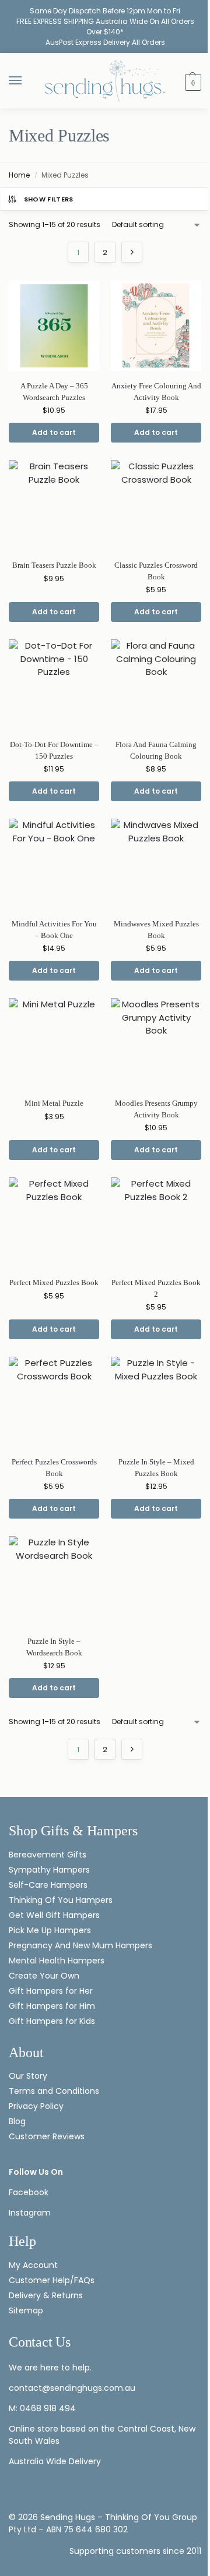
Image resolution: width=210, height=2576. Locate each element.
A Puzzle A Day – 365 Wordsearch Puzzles (54, 392)
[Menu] (26, 81)
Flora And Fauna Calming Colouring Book (156, 750)
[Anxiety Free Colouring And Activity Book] (156, 326)
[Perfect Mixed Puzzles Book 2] (156, 1222)
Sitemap (26, 2310)
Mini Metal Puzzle (54, 1103)
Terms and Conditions (54, 2091)
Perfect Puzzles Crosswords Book (54, 1468)
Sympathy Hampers (49, 1870)
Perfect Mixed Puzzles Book (54, 1282)
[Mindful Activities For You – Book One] (54, 864)
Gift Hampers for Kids (52, 2021)
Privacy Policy (36, 2106)
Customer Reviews (47, 2136)
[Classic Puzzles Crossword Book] (156, 505)
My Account (33, 2265)
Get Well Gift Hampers (54, 1915)
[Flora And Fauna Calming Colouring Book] (156, 684)
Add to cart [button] (54, 432)
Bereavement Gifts (48, 1855)
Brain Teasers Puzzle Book (54, 565)
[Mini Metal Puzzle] (54, 1043)
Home (19, 175)
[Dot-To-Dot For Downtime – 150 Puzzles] (54, 684)
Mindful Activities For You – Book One (54, 930)
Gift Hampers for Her (51, 1991)
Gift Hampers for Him (52, 2006)
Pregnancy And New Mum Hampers (80, 1945)
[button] (192, 82)
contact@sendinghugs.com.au (72, 2388)
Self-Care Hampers (48, 1885)
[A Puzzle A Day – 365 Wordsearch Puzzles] (54, 326)
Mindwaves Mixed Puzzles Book (156, 930)
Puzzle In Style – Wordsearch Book (54, 1647)
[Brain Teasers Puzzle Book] (54, 505)
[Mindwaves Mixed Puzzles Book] (156, 864)
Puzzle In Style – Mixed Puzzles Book (156, 1468)
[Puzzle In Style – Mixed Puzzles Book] (156, 1402)
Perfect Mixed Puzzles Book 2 (156, 1288)
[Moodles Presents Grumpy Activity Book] (156, 1043)
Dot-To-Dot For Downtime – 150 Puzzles (54, 750)
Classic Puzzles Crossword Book (156, 571)
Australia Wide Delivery (55, 2461)
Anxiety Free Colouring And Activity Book (156, 392)
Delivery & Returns (46, 2295)
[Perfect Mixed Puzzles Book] (54, 1222)
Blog (17, 2121)
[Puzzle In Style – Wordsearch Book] (54, 1581)
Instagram (30, 2213)
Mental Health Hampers (57, 1961)
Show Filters (49, 199)
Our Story (28, 2076)
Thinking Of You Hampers (61, 1900)
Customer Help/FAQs (52, 2280)
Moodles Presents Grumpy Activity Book (156, 1109)
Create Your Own (45, 1976)
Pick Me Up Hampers (50, 1930)
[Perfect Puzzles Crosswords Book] (54, 1402)
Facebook (29, 2192)
